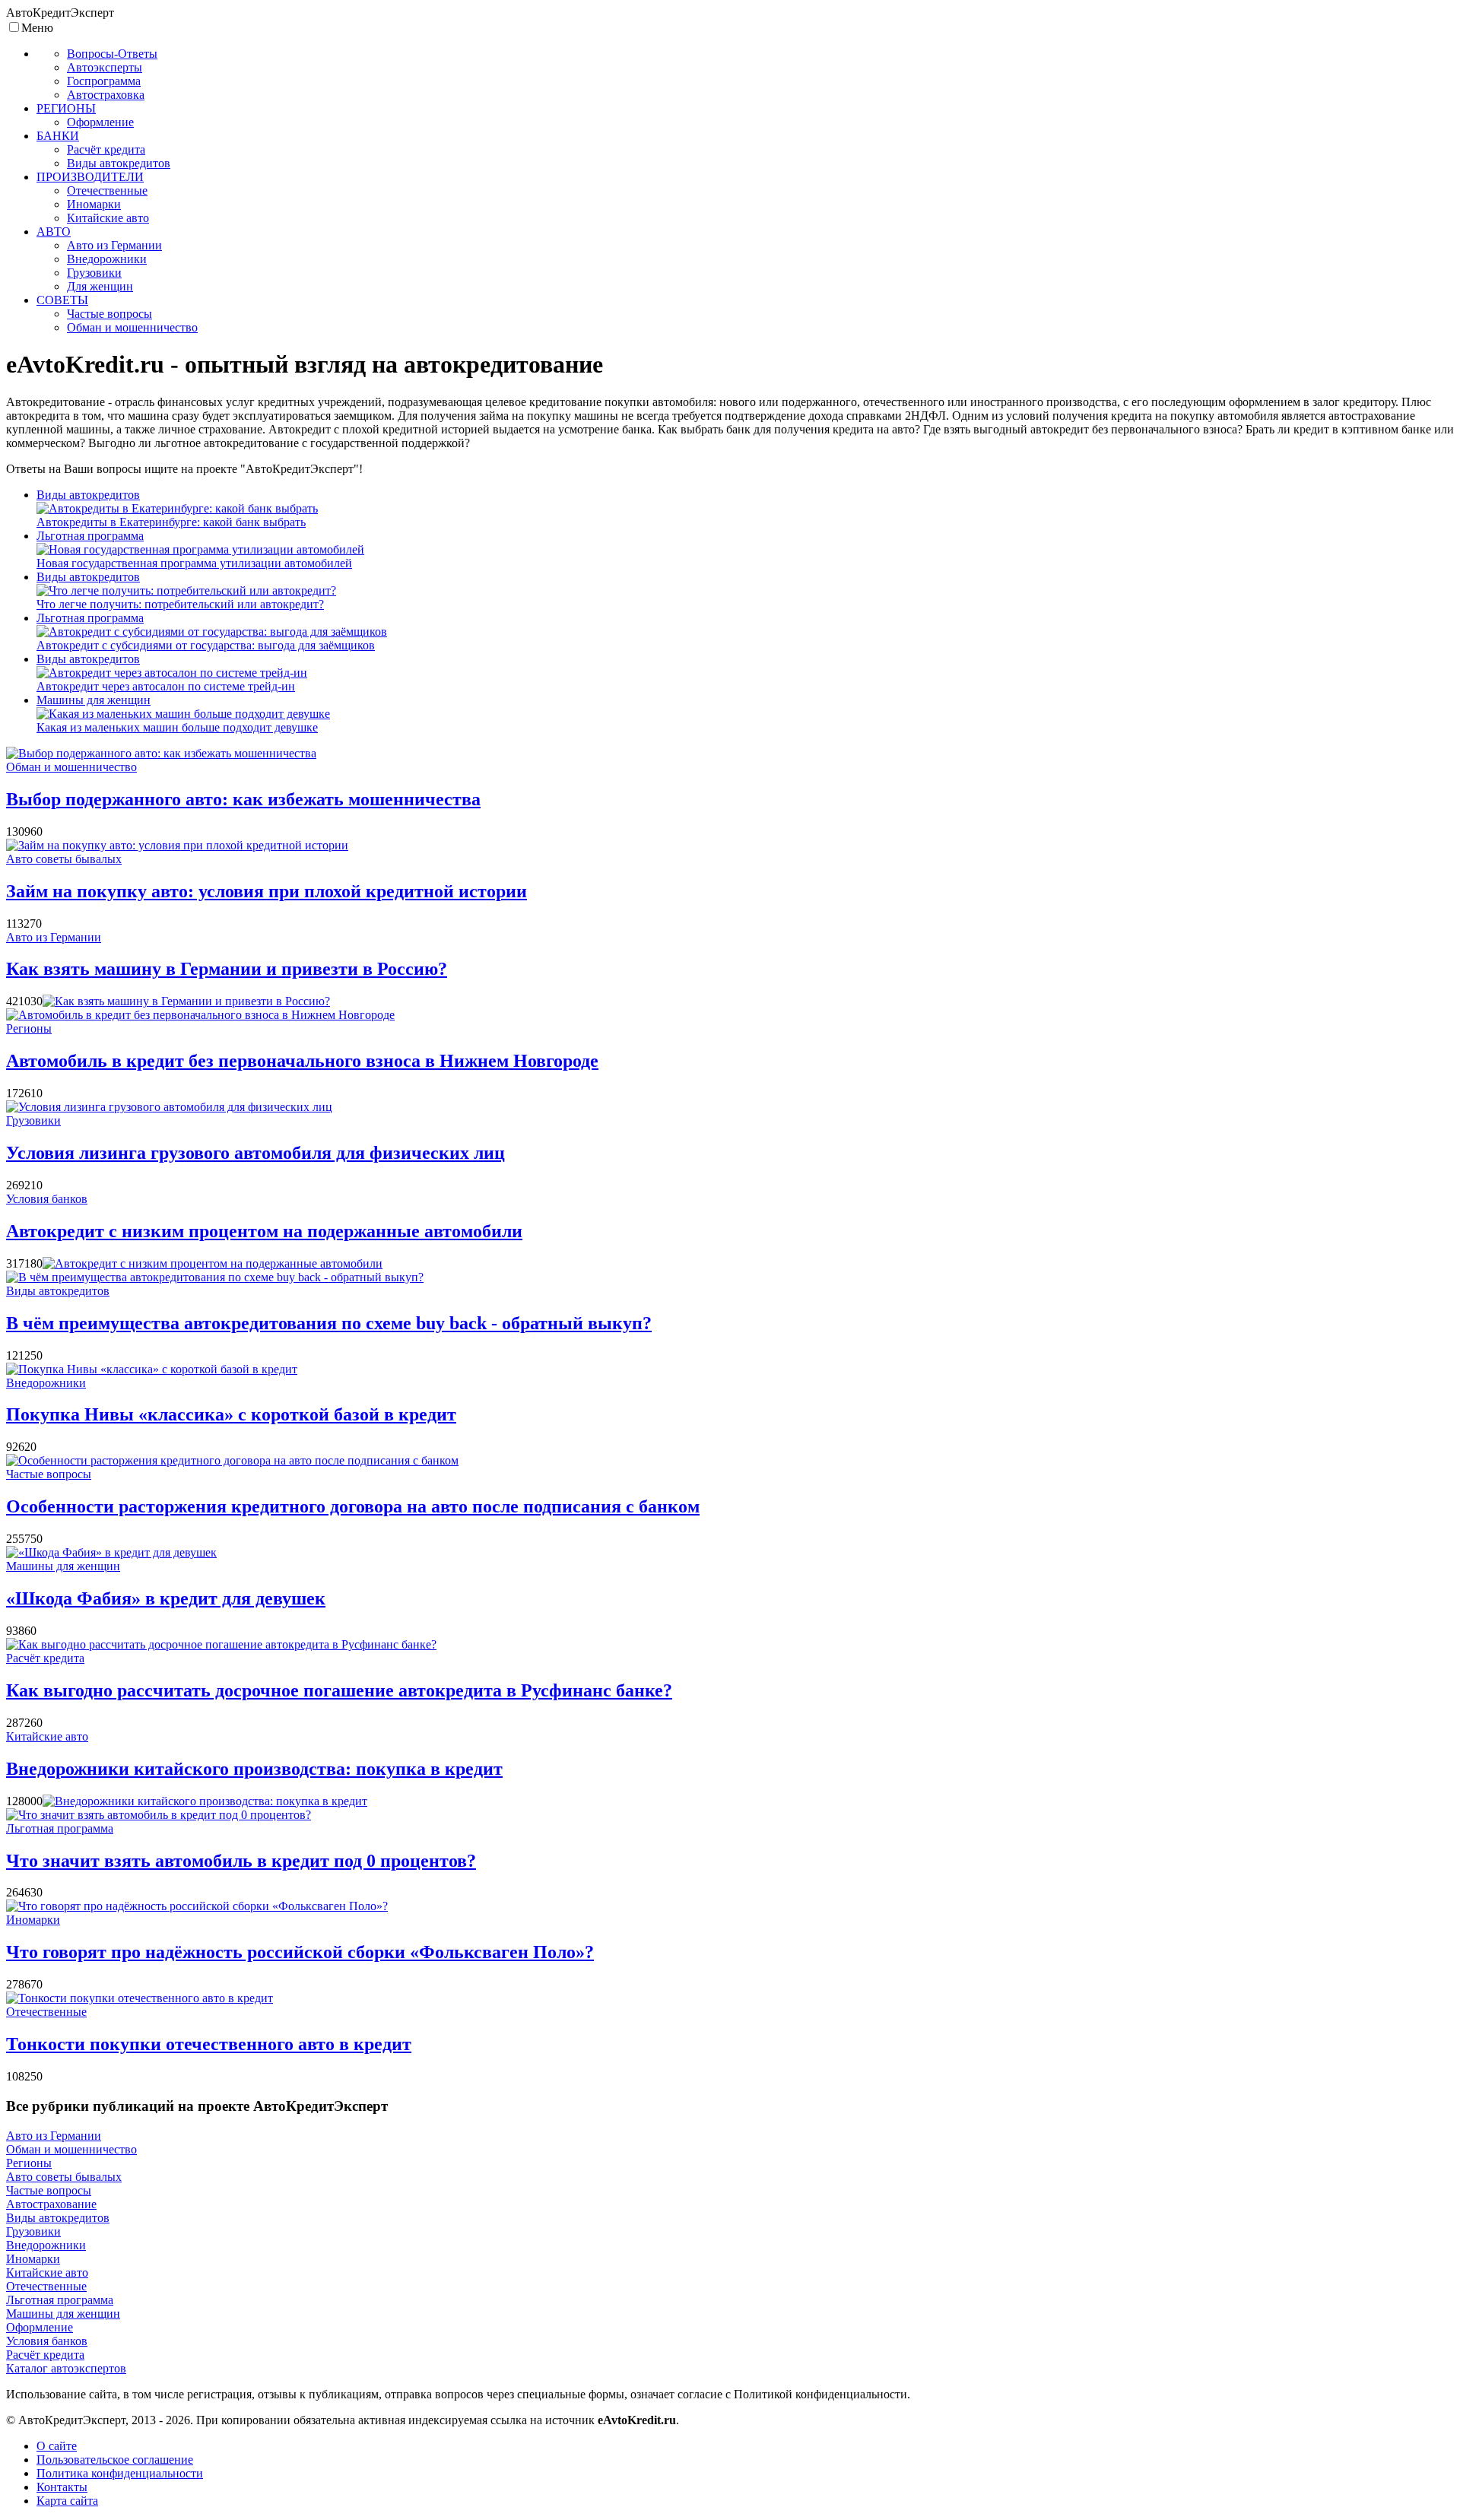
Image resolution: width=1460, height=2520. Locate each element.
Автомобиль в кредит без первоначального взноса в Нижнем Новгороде (302, 1061)
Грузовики (33, 1120)
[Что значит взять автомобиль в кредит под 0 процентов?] (159, 1815)
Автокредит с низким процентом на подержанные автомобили (264, 1231)
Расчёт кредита (45, 1658)
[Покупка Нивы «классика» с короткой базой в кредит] (152, 1369)
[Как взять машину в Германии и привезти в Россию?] (186, 1001)
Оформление (40, 2327)
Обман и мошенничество (71, 767)
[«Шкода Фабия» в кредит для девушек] (111, 1552)
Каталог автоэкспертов (66, 2368)
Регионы (29, 1028)
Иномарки (33, 1920)
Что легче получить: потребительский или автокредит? (180, 604)
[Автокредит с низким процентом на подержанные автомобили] (213, 1263)
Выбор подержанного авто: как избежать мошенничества (243, 799)
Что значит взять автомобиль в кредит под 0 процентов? (241, 1861)
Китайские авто (47, 1736)
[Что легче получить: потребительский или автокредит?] (186, 590)
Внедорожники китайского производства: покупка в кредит (254, 1769)
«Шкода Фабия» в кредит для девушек (166, 1598)
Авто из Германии (54, 937)
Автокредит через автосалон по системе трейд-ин (166, 686)
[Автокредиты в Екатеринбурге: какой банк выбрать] (177, 508)
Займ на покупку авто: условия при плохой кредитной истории (267, 891)
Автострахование (51, 2204)
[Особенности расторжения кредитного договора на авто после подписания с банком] (232, 1460)
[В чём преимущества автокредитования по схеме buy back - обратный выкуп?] (215, 1277)
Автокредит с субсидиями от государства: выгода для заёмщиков (206, 645)
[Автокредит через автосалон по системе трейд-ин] (172, 673)
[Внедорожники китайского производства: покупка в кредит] (205, 1801)
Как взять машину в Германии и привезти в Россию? (227, 969)
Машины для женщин (94, 700)
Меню (37, 28)
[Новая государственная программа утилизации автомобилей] (200, 549)
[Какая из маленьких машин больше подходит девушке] (183, 714)
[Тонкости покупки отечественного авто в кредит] (140, 1998)
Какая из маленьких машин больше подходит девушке (177, 727)
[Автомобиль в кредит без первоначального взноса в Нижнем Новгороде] (200, 1015)
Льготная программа (90, 536)
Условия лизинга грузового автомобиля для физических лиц (255, 1153)
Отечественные (46, 2012)
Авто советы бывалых (64, 859)
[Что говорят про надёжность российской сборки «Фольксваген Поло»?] (197, 1906)
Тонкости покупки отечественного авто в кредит (209, 2044)
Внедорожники (46, 1383)
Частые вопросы (49, 1474)
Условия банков (47, 1199)
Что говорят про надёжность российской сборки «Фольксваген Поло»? (300, 1952)
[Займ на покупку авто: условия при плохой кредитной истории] (177, 845)
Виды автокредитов (88, 495)
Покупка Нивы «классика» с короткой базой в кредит (231, 1414)
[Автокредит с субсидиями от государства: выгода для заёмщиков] (212, 632)
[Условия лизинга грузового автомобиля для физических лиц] (169, 1107)
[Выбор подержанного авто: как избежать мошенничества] (161, 753)
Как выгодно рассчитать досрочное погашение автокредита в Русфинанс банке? (339, 1690)
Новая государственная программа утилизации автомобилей (194, 563)
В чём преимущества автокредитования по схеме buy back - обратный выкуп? (329, 1323)
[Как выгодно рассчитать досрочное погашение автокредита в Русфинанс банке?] (221, 1644)
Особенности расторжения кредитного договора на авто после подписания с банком (353, 1506)
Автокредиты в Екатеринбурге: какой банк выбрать (171, 522)
